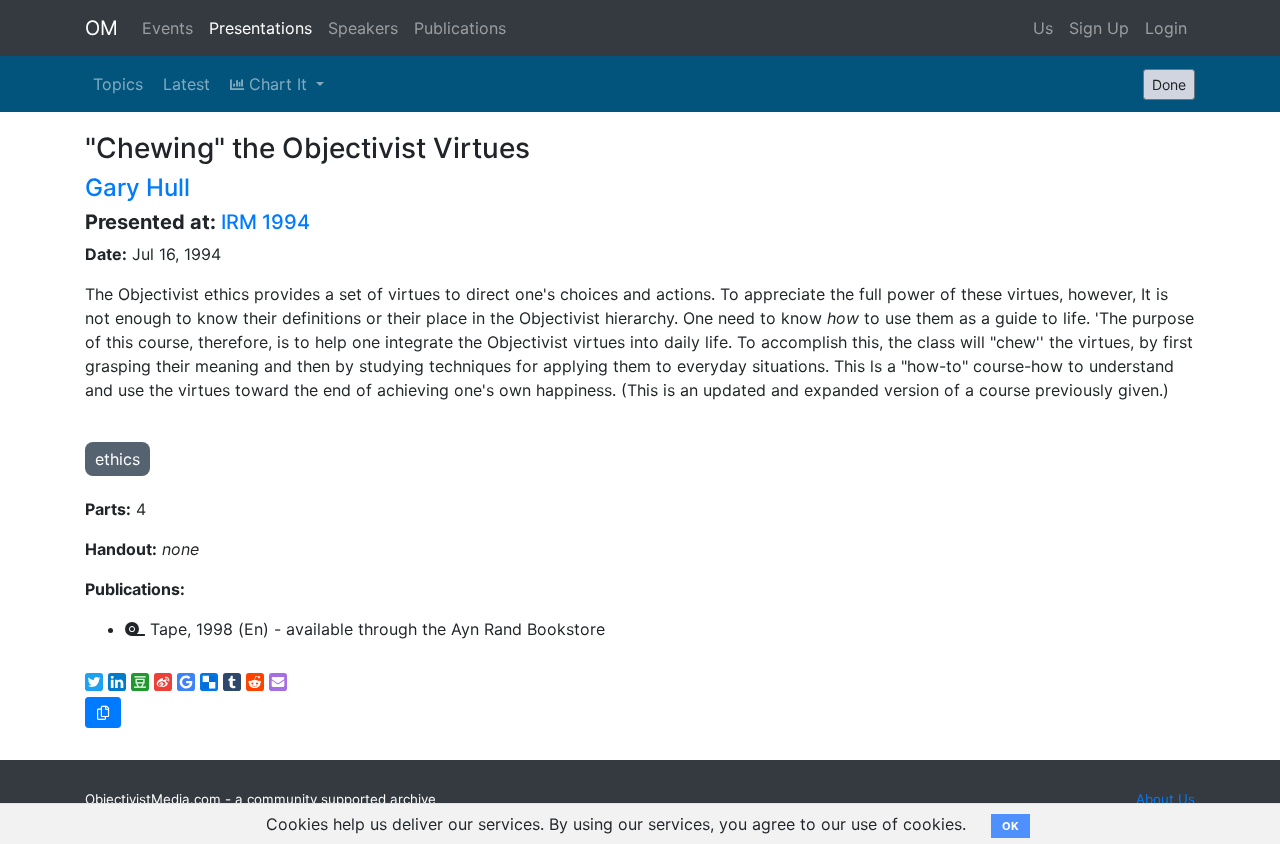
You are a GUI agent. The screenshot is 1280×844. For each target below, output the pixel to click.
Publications (460, 28)
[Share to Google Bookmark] (186, 682)
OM (101, 28)
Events (167, 28)
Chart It (278, 84)
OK (1010, 826)
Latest (186, 84)
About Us (1165, 799)
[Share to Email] (278, 682)
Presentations (260, 28)
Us (1043, 28)
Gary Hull (137, 187)
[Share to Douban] (140, 682)
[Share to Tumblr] (232, 682)
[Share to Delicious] (209, 682)
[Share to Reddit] (255, 682)
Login (1166, 28)
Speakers (363, 28)
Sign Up (1099, 28)
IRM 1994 (265, 222)
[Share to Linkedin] (117, 682)
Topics (118, 84)
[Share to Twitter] (94, 682)
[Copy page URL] (103, 712)
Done (1169, 84)
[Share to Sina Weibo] (163, 682)
